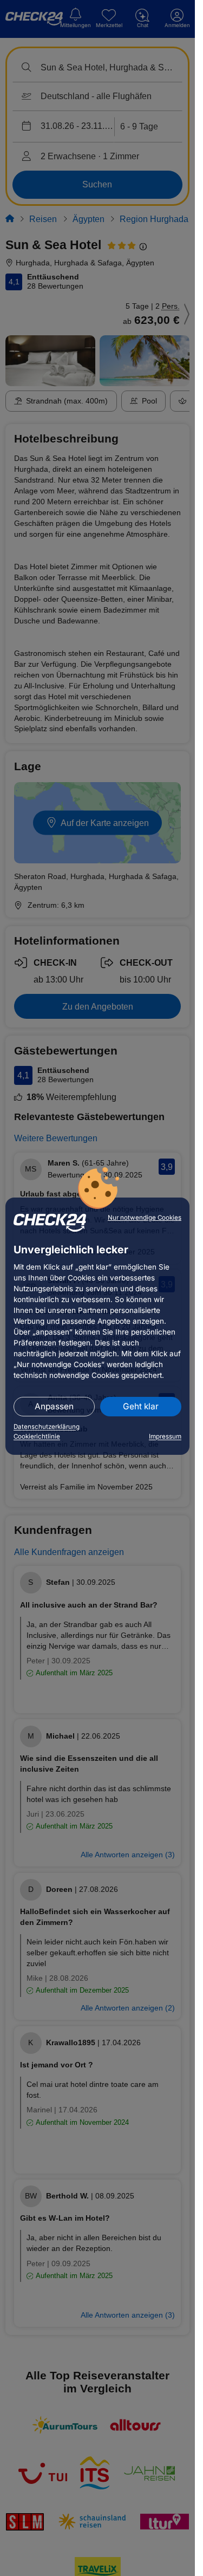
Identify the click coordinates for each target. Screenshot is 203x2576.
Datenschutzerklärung (47, 1427)
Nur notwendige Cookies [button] (145, 1218)
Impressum (165, 1436)
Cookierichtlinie (37, 1436)
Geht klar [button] (141, 1406)
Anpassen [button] (54, 1406)
